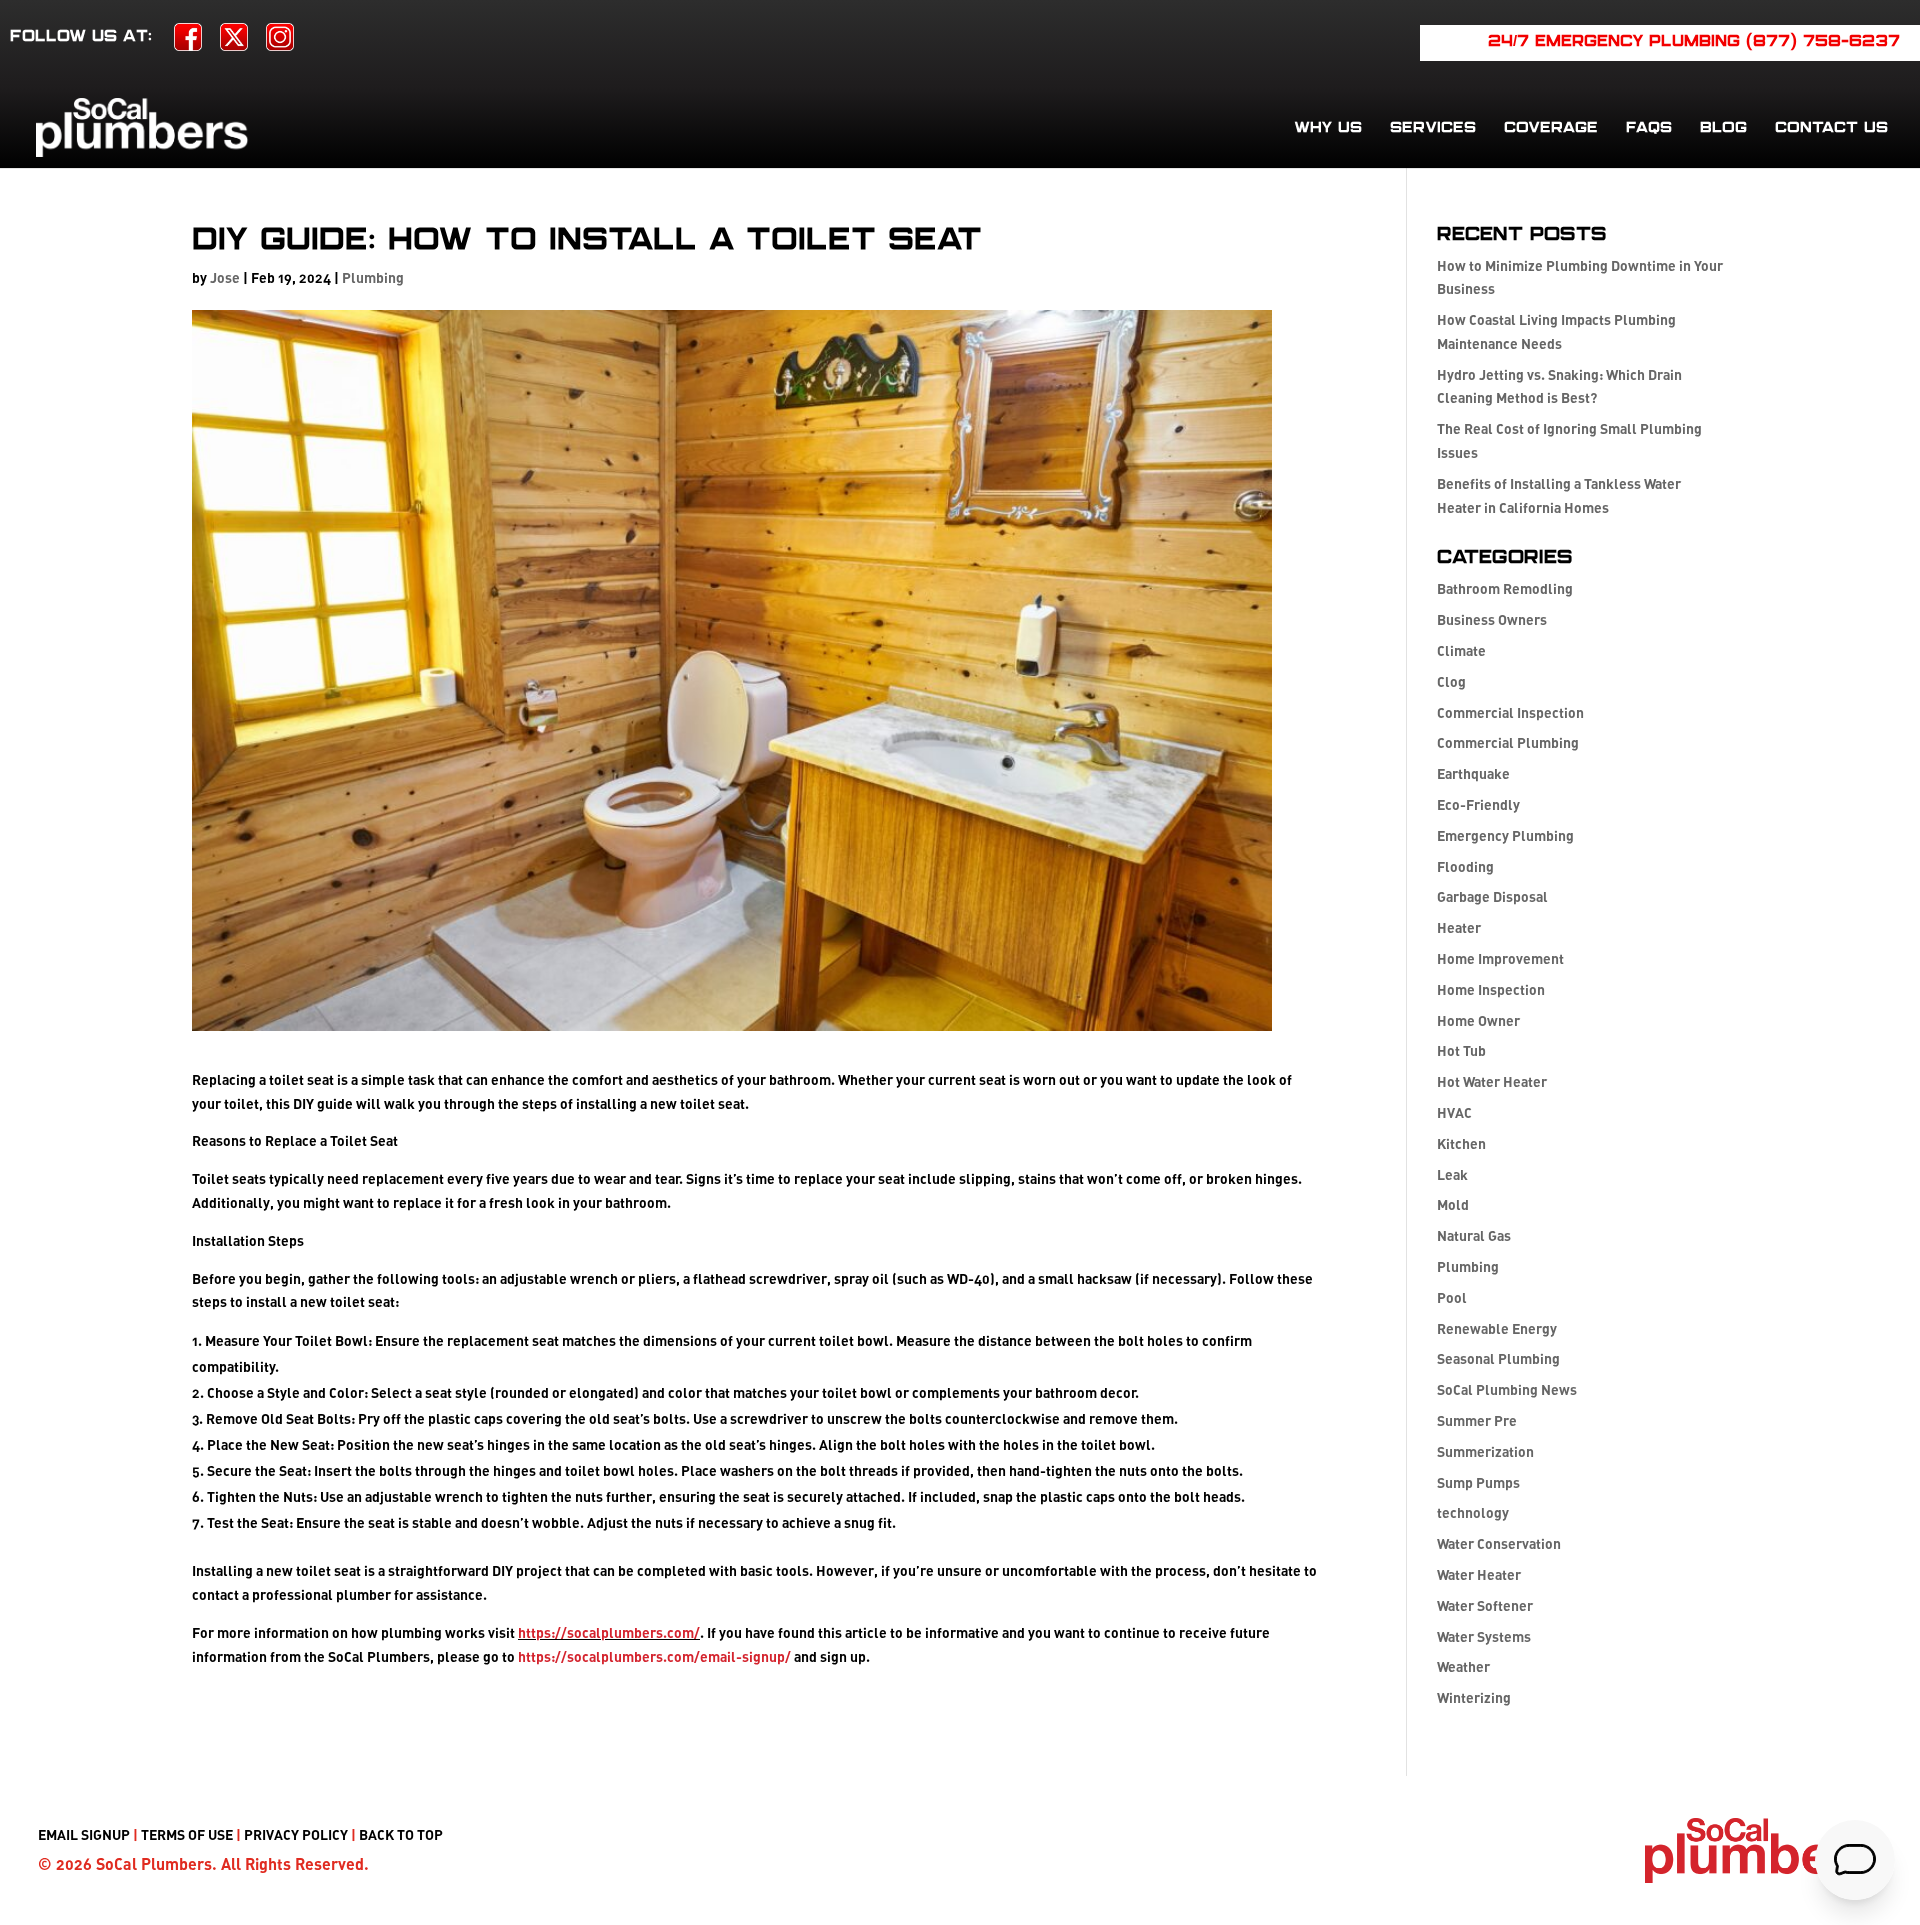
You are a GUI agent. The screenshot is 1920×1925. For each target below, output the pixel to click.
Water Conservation (1499, 1543)
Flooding (1465, 866)
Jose (225, 277)
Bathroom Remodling (1505, 588)
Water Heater (1479, 1574)
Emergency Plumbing (1505, 835)
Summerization (1485, 1451)
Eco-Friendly (1478, 804)
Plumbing (373, 277)
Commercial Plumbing (1508, 742)
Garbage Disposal (1492, 896)
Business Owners (1492, 619)
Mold (1453, 1204)
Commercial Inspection (1510, 712)
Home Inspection (1491, 989)
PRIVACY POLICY (296, 1834)
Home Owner (1478, 1020)
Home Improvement (1500, 958)
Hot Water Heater (1492, 1081)
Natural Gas (1474, 1235)
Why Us (1328, 128)
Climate (1461, 650)
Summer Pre (1477, 1420)
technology (1473, 1512)
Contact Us (1831, 128)
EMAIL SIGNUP (84, 1834)
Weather (1463, 1666)
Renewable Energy (1497, 1328)
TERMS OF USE (187, 1834)
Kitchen (1461, 1143)
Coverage (1551, 128)
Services (1433, 128)
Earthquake (1473, 773)
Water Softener (1485, 1605)
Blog (1723, 128)
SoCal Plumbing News (1507, 1389)
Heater (1459, 927)
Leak (1452, 1174)
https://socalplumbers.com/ (609, 1632)
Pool (1452, 1297)
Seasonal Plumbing (1498, 1358)
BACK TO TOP (401, 1834)
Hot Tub (1461, 1050)
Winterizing (1474, 1697)
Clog (1451, 681)
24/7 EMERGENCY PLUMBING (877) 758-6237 (1694, 42)
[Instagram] (280, 43)
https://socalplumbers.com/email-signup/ (654, 1656)
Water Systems (1484, 1636)
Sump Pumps (1478, 1482)
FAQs (1649, 128)
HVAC (1454, 1112)
